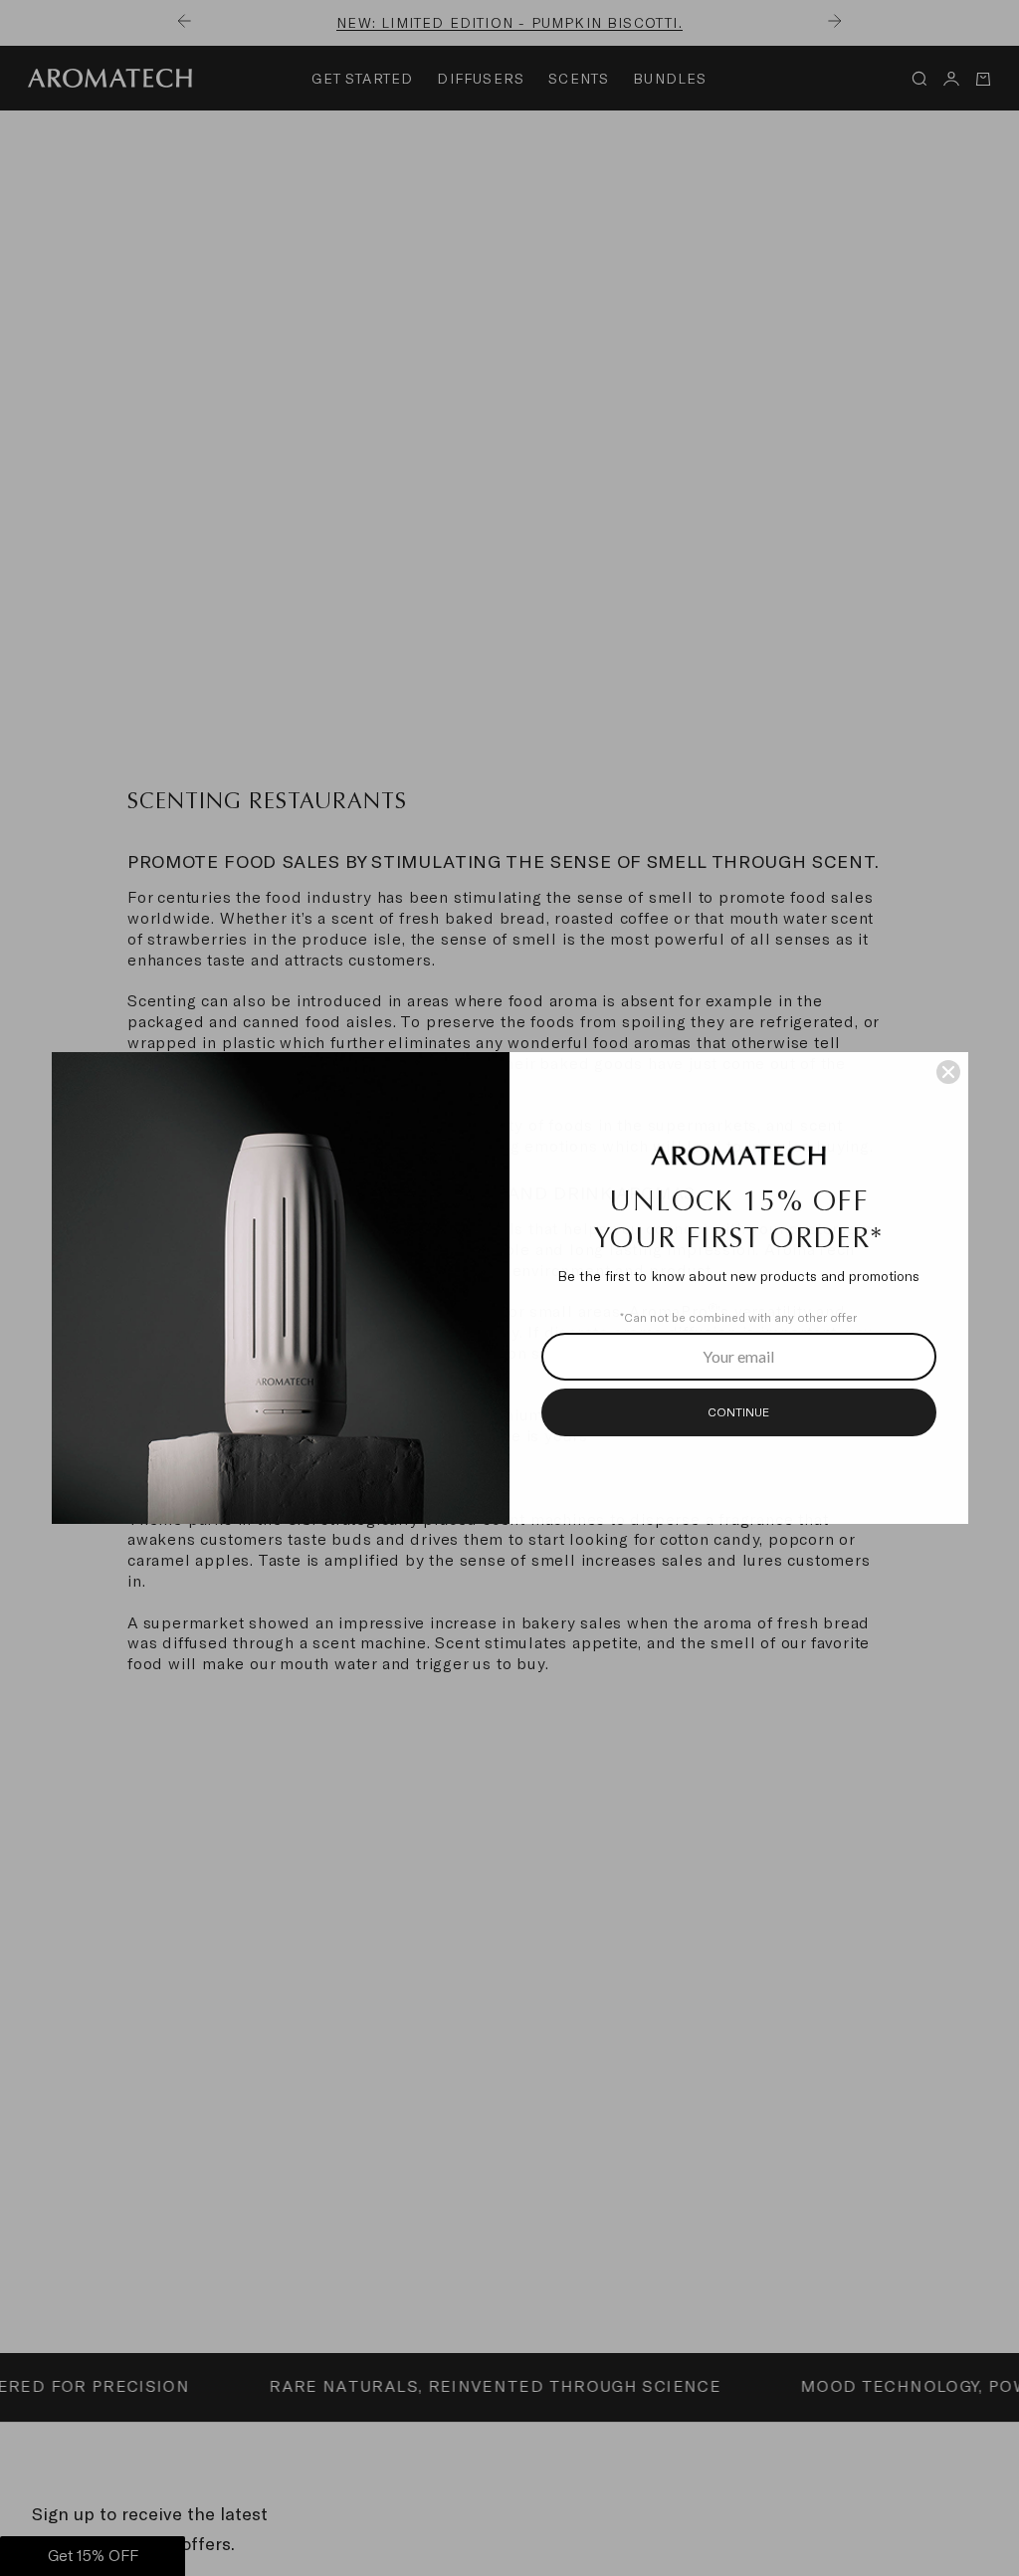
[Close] (948, 1072)
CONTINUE (738, 1412)
